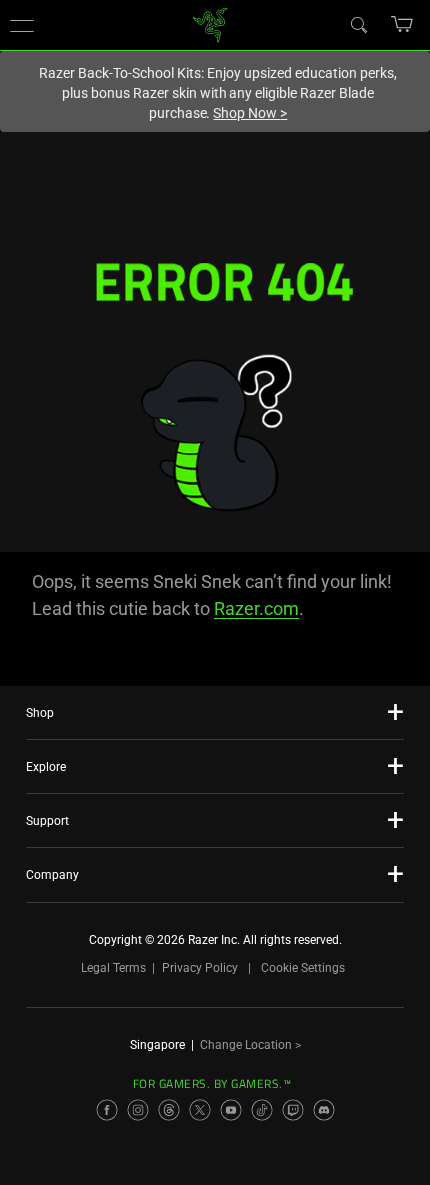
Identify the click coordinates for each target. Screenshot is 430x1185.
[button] (22, 25)
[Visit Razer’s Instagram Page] (138, 1110)
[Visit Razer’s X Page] (200, 1110)
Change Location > (250, 1045)
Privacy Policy (200, 968)
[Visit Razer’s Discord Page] (324, 1110)
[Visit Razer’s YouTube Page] (231, 1110)
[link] (210, 23)
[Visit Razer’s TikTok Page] (262, 1110)
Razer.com (256, 608)
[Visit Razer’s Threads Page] (169, 1110)
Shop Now (250, 113)
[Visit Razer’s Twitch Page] (293, 1110)
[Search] (358, 24)
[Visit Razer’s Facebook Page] (107, 1110)
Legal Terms (113, 968)
